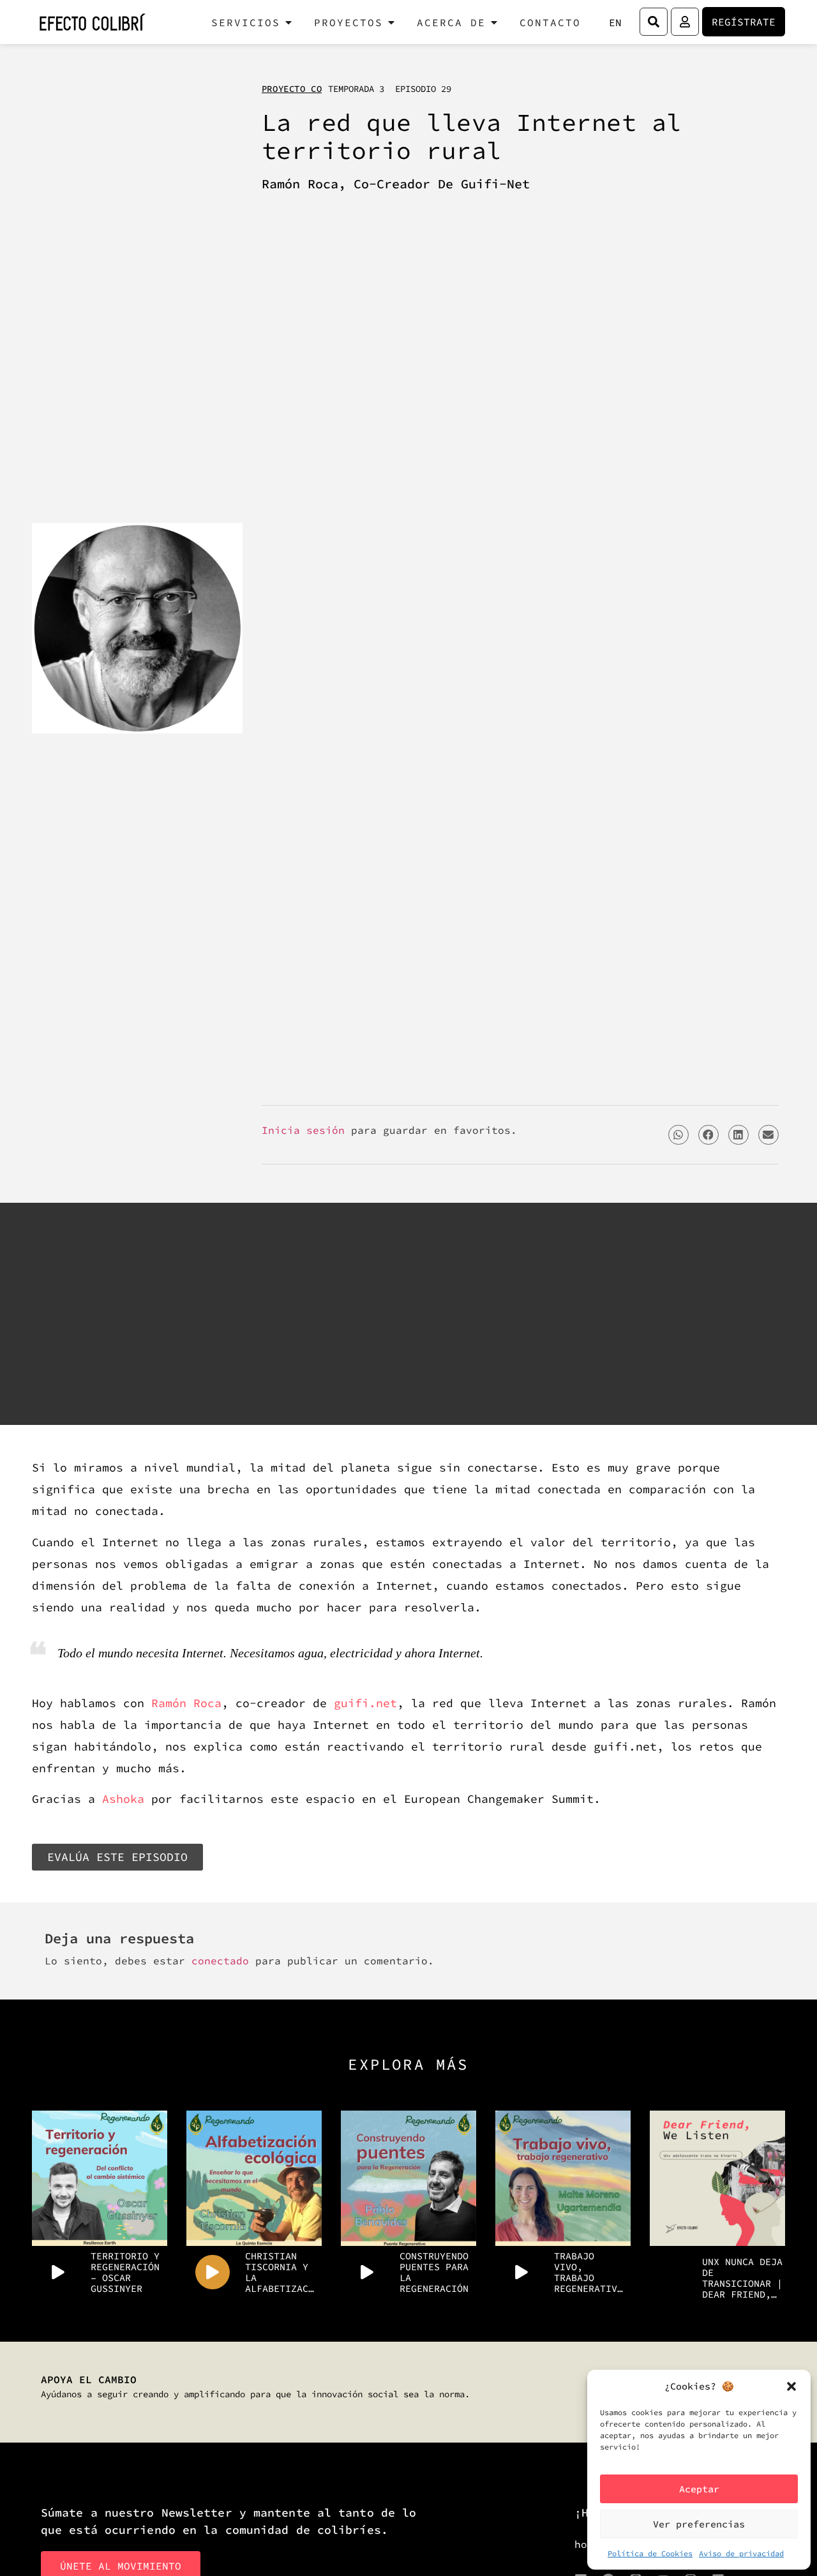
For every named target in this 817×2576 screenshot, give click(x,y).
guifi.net (365, 1703)
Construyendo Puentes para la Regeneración (434, 2272)
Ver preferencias (699, 2524)
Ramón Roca (186, 1703)
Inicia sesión (303, 1130)
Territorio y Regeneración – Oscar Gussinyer (125, 2272)
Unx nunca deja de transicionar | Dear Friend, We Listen (742, 2278)
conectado (220, 1961)
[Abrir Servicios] (289, 22)
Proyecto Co (292, 89)
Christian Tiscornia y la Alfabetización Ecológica (281, 2272)
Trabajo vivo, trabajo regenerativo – (588, 2272)
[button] (791, 2386)
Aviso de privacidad (741, 2553)
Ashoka (123, 1799)
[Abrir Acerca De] (494, 22)
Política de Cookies (650, 2553)
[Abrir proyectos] (391, 22)
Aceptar (699, 2489)
